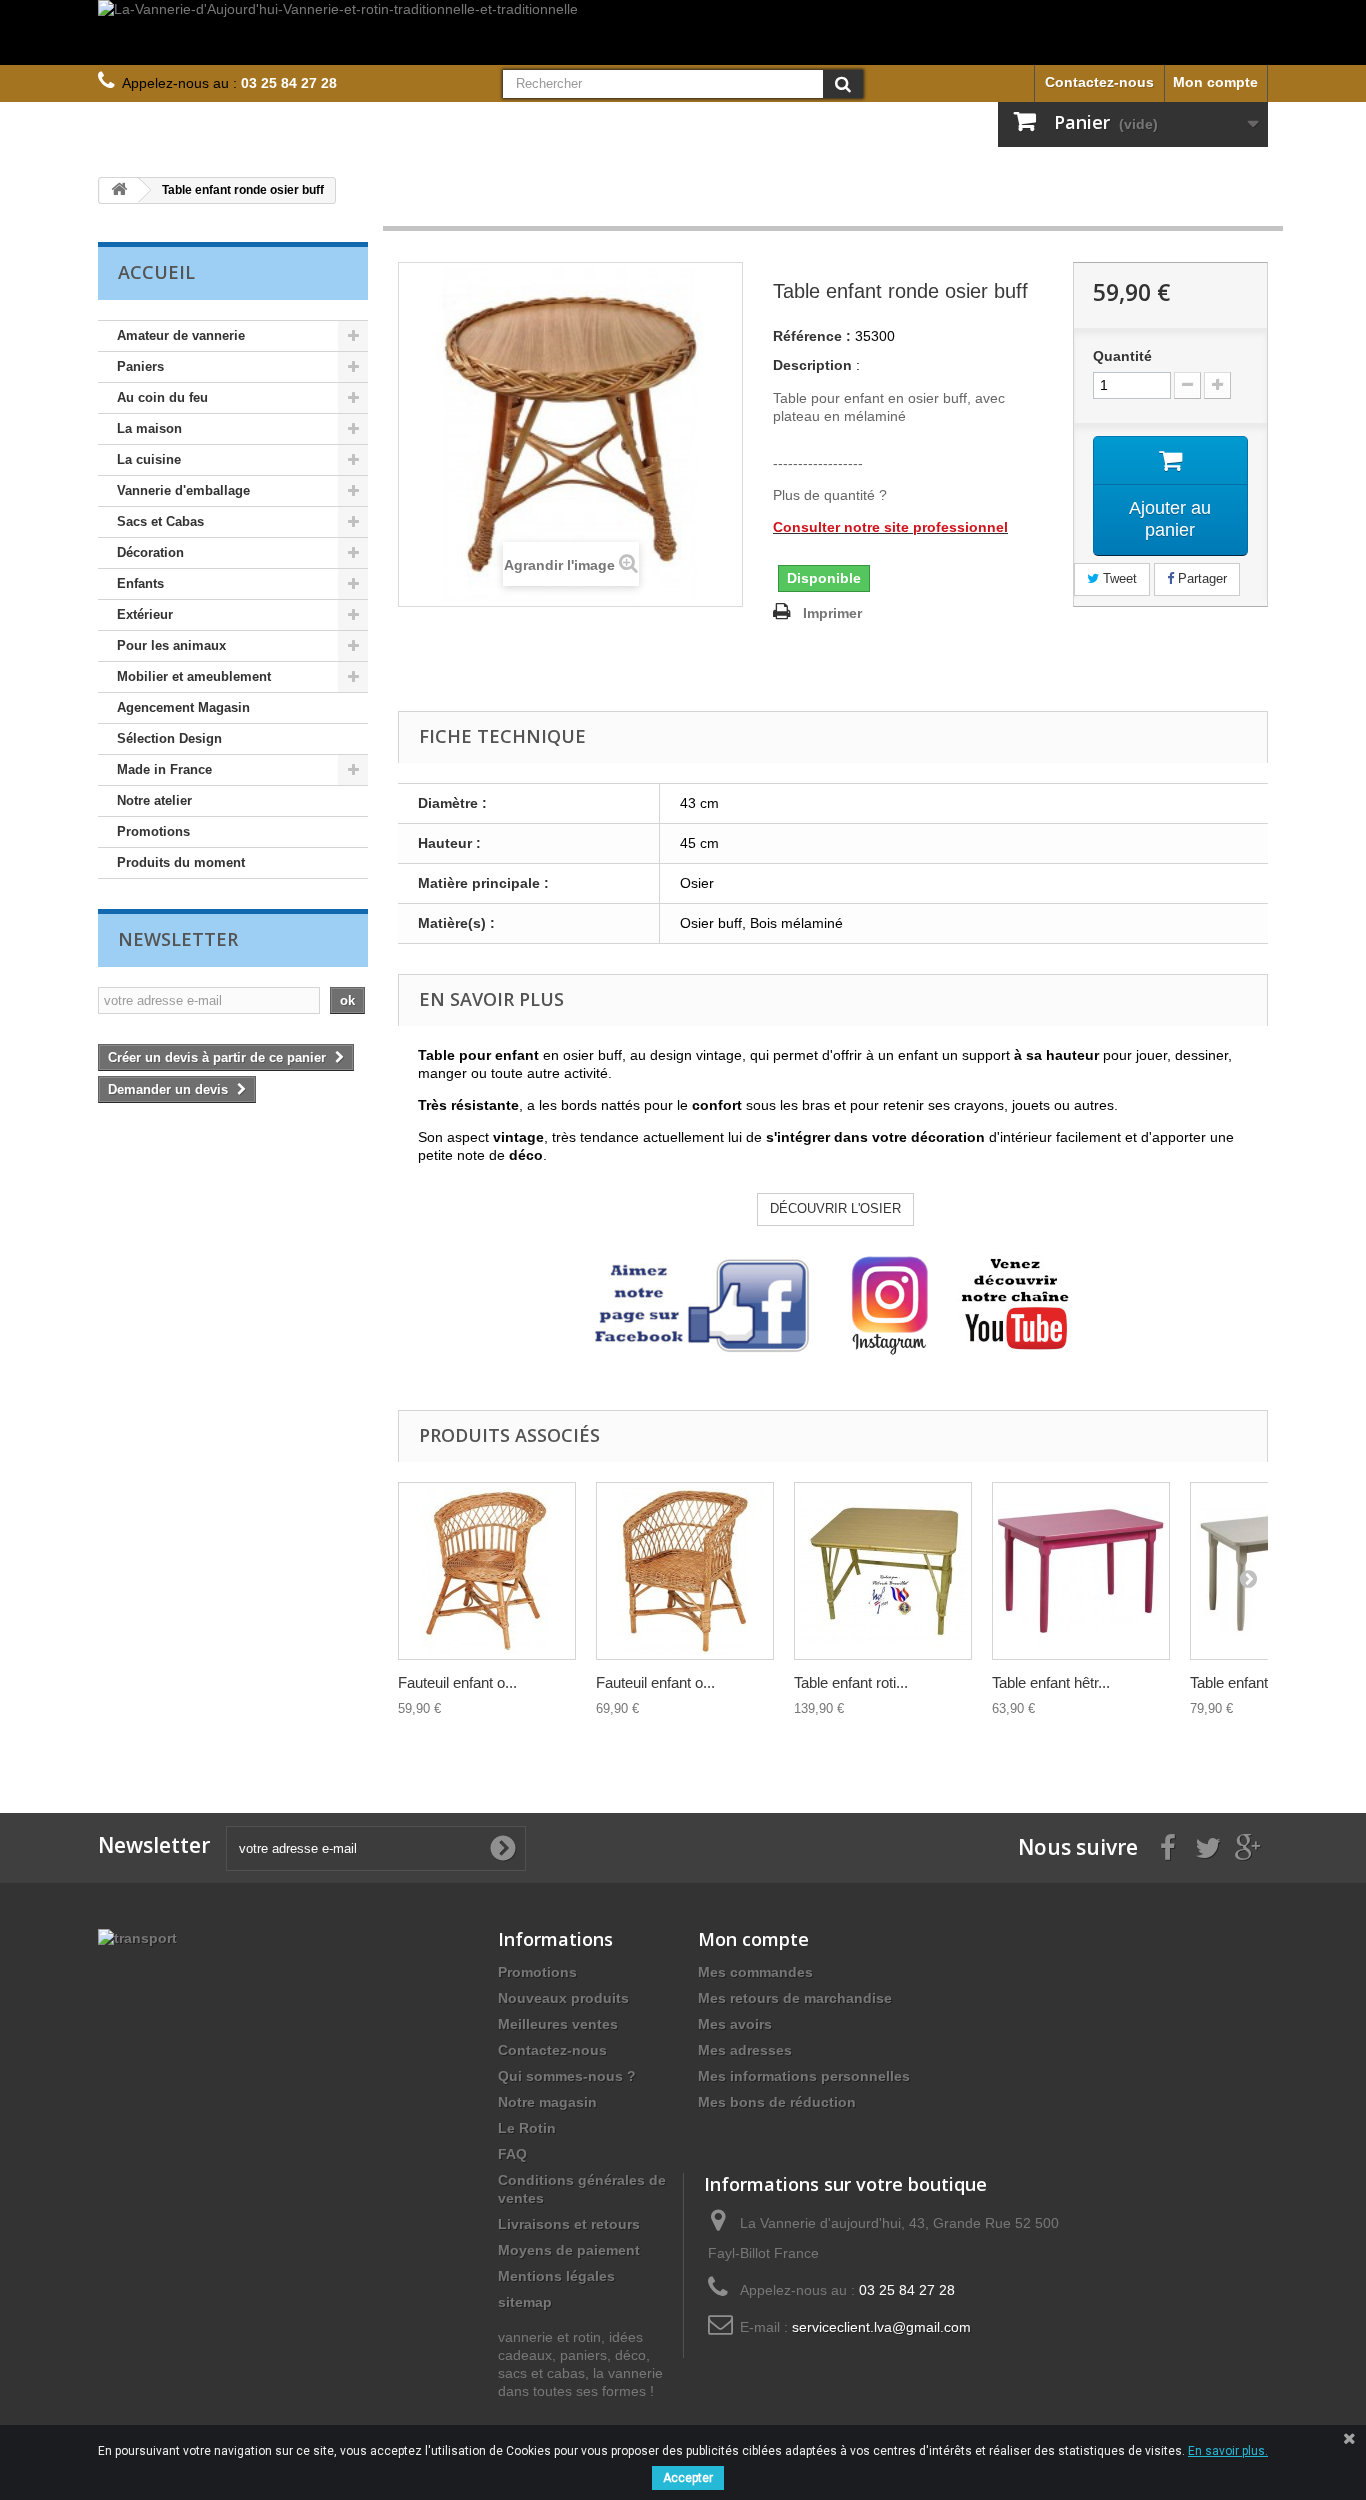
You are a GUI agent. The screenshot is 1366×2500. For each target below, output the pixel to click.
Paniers (140, 366)
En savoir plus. (1228, 2451)
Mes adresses (745, 2050)
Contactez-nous (1099, 82)
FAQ (512, 2154)
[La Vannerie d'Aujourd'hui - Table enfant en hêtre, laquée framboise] (1081, 1571)
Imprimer (832, 613)
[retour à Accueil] (119, 190)
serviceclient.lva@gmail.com (881, 2327)
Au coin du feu (162, 397)
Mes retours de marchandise (795, 1998)
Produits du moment (181, 862)
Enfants (140, 583)
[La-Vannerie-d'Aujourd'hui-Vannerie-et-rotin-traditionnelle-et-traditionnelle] (683, 32)
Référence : (812, 336)
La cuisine (149, 459)
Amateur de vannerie (181, 335)
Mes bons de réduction (777, 2102)
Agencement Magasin (183, 707)
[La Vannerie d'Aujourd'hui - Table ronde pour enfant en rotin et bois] (883, 1571)
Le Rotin (527, 2128)
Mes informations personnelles (804, 2076)
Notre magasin (547, 2102)
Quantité (1122, 356)
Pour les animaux (171, 645)
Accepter (688, 2478)
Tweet (1118, 578)
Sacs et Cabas (160, 521)
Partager (1200, 578)
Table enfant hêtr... (1051, 1682)
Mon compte (1215, 82)
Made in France (164, 769)
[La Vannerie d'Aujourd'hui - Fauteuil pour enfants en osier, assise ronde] (487, 1571)
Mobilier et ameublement (194, 676)
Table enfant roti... (851, 1682)
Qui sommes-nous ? (567, 2076)
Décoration (150, 552)
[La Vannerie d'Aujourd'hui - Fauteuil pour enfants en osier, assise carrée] (685, 1571)
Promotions (153, 831)
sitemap (525, 2302)
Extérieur (145, 614)
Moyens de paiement (569, 2250)
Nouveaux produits (563, 1998)
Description (812, 365)
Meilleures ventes (558, 2024)
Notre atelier (154, 800)
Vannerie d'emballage (183, 490)
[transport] (137, 1937)
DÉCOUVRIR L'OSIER (835, 1208)
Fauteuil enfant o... (457, 1682)
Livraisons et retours (569, 2224)
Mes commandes (755, 1972)
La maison (149, 428)
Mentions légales (556, 2276)
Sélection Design (169, 738)
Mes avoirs (735, 2024)
